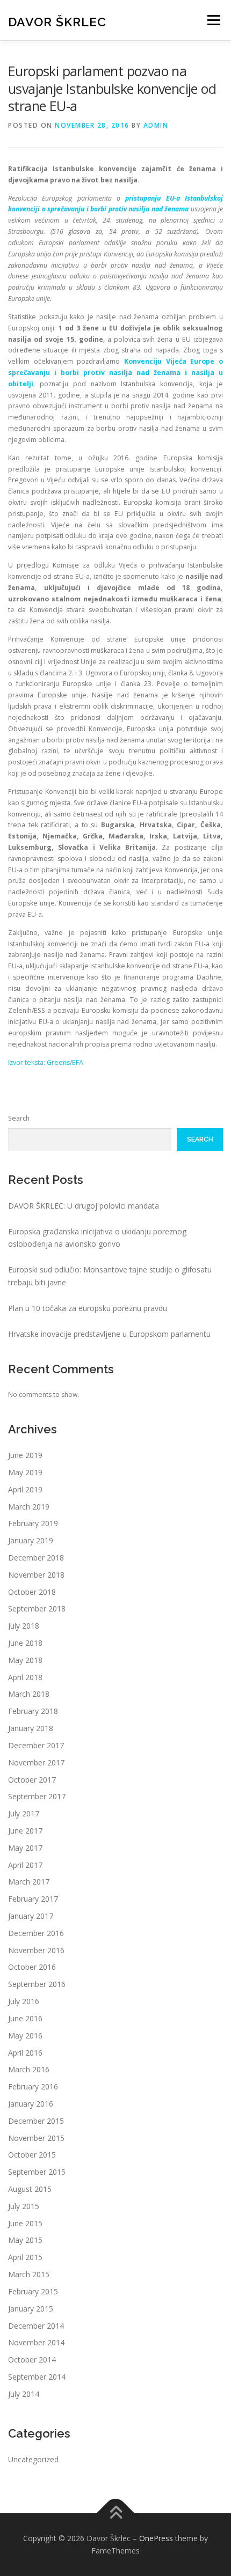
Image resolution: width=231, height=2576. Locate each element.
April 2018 (25, 1677)
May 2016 (25, 2036)
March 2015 (29, 2274)
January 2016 (31, 2104)
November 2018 (36, 1575)
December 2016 (36, 1933)
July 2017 (24, 1813)
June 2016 (25, 2018)
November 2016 (36, 1950)
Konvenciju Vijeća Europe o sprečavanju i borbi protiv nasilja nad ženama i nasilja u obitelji (115, 373)
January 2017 (31, 1916)
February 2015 (33, 2291)
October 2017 (32, 1780)
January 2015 (31, 2309)
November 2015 (36, 2138)
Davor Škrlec (57, 21)
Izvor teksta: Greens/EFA (46, 1062)
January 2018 (31, 1728)
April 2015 (25, 2257)
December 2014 (36, 2326)
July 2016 (24, 2001)
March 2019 (29, 1507)
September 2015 (37, 2172)
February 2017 (33, 1899)
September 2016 (37, 1984)
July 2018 (24, 1626)
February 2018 (33, 1711)
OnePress (156, 2538)
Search (19, 1118)
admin (156, 125)
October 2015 (32, 2155)
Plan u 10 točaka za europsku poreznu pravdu (88, 1308)
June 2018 (25, 1643)
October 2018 (32, 1592)
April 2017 (25, 1865)
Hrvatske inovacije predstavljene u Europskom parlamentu (109, 1334)
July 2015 (24, 2206)
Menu (213, 20)
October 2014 (32, 2360)
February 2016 (33, 2086)
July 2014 (24, 2394)
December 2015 (36, 2121)
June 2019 (25, 1455)
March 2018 (29, 1694)
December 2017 (36, 1745)
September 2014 (37, 2377)
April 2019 (25, 1489)
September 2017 (37, 1796)
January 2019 (31, 1540)
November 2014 (36, 2342)
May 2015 (25, 2240)
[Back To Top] (116, 2513)
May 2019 (25, 1472)
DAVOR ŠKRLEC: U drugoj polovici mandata (84, 1206)
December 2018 (36, 1558)
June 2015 (25, 2223)
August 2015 (30, 2189)
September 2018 (37, 1609)
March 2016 (29, 2069)
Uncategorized (33, 2459)
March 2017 (29, 1882)
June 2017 (25, 1831)
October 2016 (32, 1967)
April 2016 (25, 2053)
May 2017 (25, 1848)
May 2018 (25, 1660)
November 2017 (36, 1762)
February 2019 (33, 1523)
